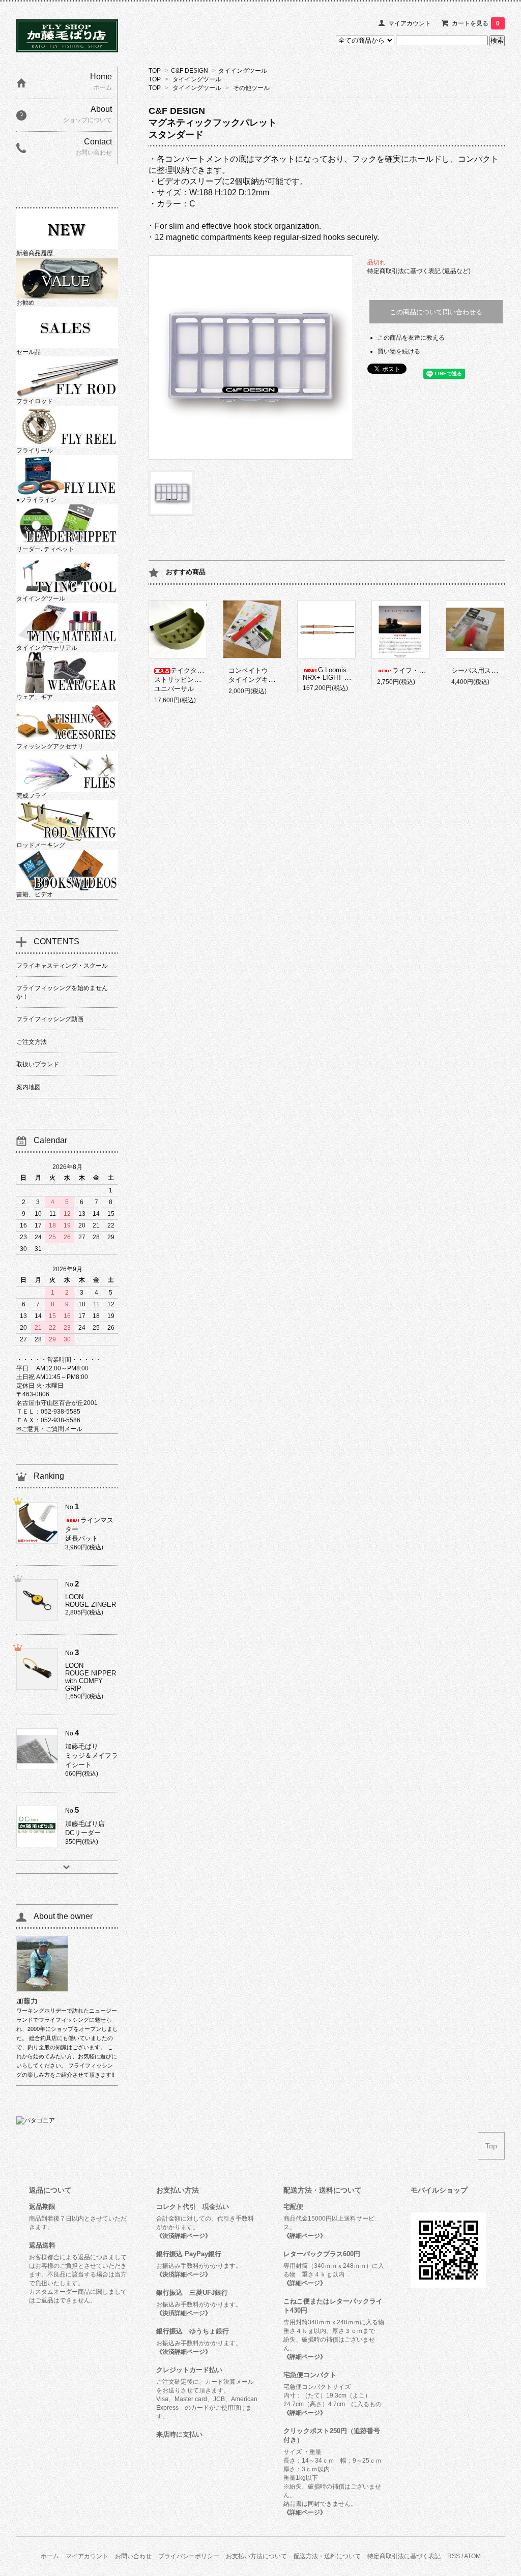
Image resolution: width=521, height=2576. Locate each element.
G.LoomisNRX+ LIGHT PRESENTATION (349, 674)
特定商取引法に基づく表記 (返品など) (419, 271)
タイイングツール (243, 71)
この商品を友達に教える (411, 338)
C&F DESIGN (190, 71)
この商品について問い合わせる (436, 312)
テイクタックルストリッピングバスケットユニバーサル (194, 680)
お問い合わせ (133, 2556)
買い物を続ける (399, 351)
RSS (454, 2556)
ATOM (472, 2556)
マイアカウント (410, 23)
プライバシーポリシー (189, 2556)
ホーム (50, 2556)
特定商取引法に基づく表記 (404, 2556)
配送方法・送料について (327, 2556)
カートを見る (476, 23)
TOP (155, 71)
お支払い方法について (256, 2556)
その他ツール (251, 88)
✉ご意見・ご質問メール (49, 1429)
